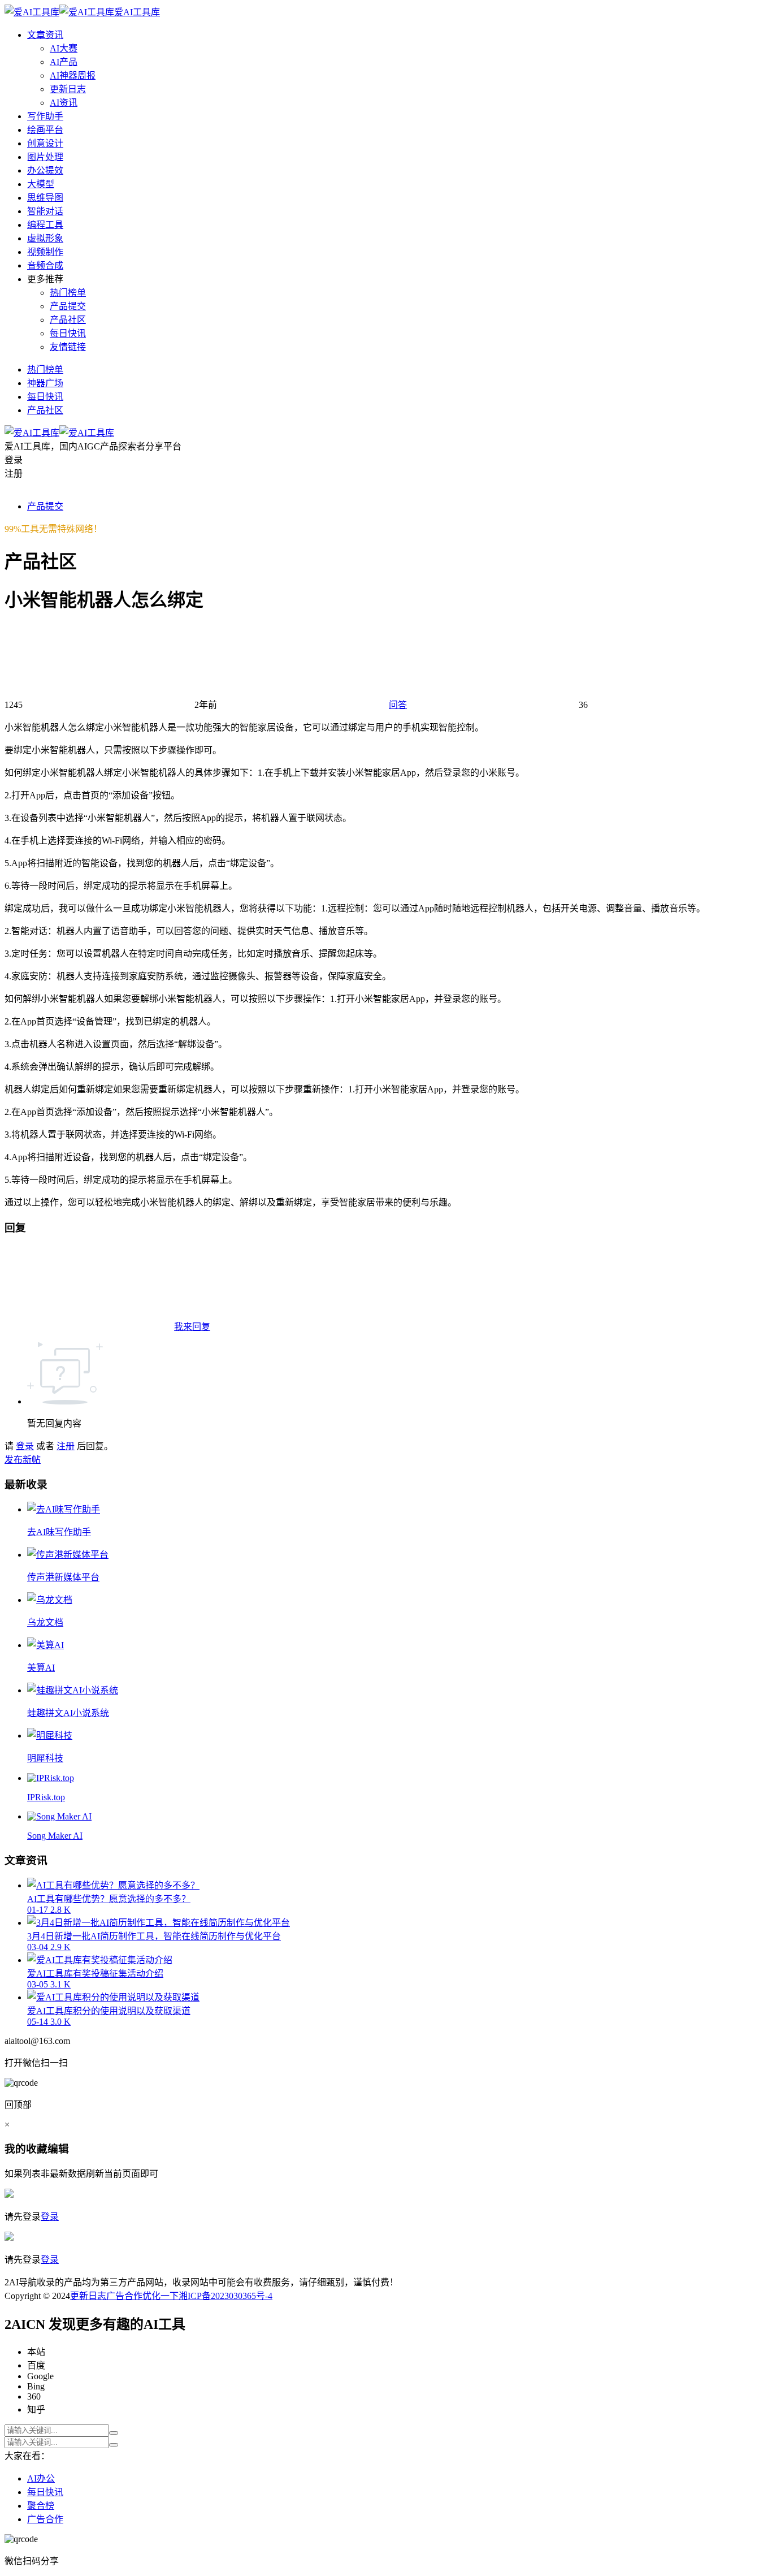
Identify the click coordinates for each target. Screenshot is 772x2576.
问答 (398, 705)
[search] (114, 2433)
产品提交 (68, 306)
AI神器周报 (73, 75)
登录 (25, 1446)
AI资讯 (64, 103)
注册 (66, 1446)
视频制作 (45, 252)
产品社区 (68, 320)
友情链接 (68, 347)
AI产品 (64, 62)
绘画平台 (45, 130)
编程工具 (45, 225)
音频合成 (45, 265)
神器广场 (45, 383)
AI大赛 (64, 48)
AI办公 (41, 2478)
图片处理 (45, 157)
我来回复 (192, 1327)
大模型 (41, 184)
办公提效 (45, 170)
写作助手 (45, 116)
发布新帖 (23, 1460)
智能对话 (45, 211)
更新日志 (68, 89)
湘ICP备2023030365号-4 (225, 2296)
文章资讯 (45, 35)
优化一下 (161, 2296)
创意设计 (45, 143)
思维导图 (45, 198)
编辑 (58, 2149)
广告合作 (124, 2296)
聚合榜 (41, 2506)
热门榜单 (68, 293)
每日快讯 (68, 333)
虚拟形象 (45, 238)
